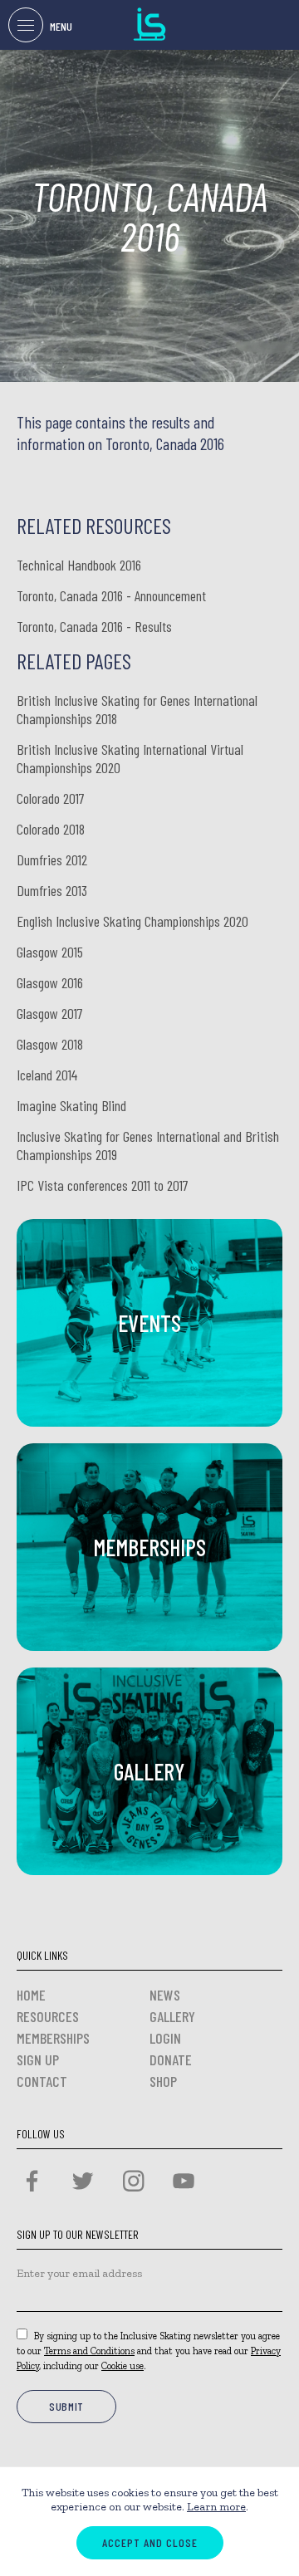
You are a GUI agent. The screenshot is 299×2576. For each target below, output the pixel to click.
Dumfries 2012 (52, 859)
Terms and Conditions (89, 2351)
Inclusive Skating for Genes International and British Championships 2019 (148, 1145)
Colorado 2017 (51, 798)
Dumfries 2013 (52, 890)
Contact (42, 2081)
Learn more (216, 2507)
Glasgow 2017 (50, 1013)
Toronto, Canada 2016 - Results (94, 626)
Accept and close (150, 2542)
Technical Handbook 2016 (79, 565)
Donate (171, 2059)
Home (31, 1995)
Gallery (172, 2016)
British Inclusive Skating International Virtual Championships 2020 (130, 758)
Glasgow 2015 (50, 952)
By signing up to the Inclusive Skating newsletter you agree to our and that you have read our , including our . (149, 2351)
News (165, 1995)
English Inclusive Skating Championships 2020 (132, 921)
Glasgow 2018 (50, 1044)
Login (165, 2038)
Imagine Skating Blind (71, 1105)
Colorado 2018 (51, 829)
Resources (48, 2016)
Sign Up (38, 2059)
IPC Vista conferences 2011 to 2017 (103, 1185)
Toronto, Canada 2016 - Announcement (111, 595)
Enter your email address (79, 2273)
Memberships (53, 2038)
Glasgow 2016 (50, 982)
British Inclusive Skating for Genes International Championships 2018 (137, 709)
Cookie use (123, 2366)
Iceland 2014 (47, 1075)
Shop (163, 2081)
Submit (66, 2406)
